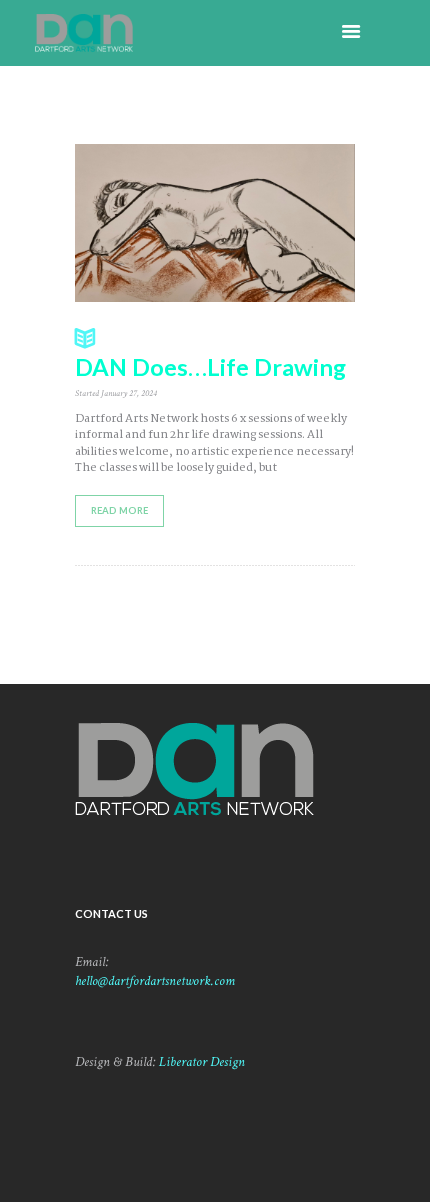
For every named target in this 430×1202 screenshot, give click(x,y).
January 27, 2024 (129, 393)
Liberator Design (202, 1062)
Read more (119, 510)
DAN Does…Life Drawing (210, 366)
